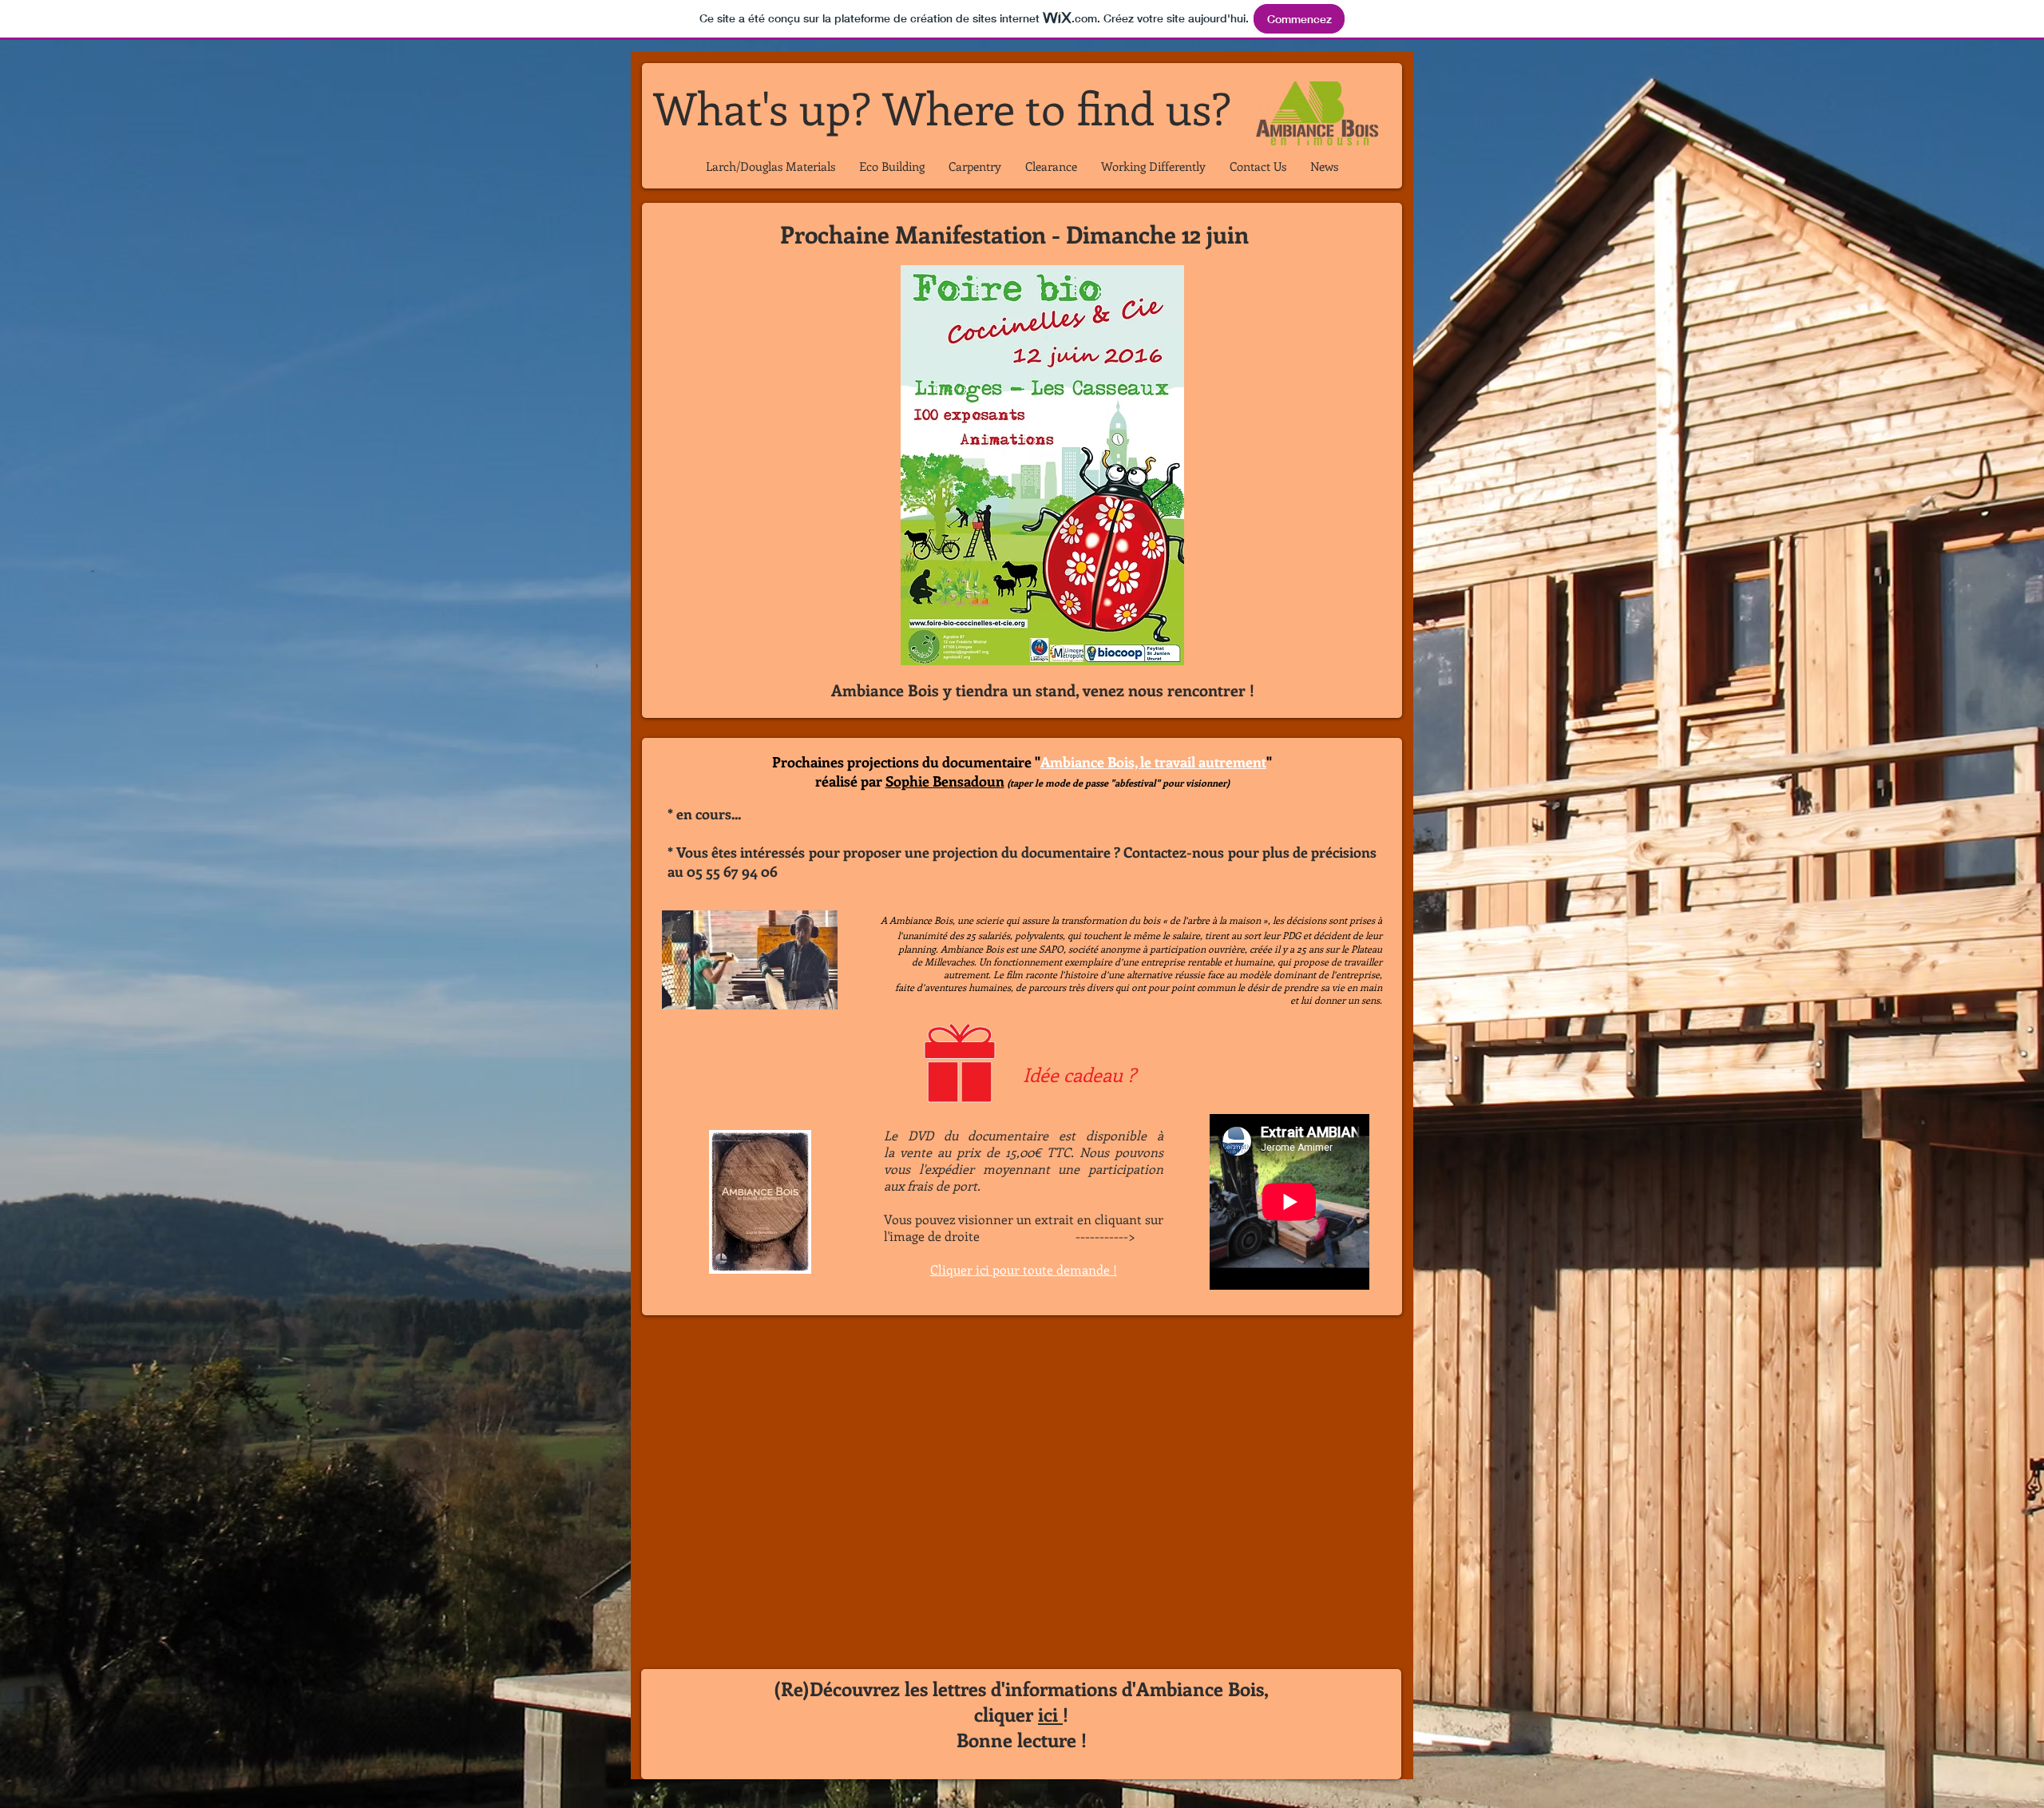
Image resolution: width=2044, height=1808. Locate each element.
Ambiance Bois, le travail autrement (1153, 762)
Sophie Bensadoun (945, 781)
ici (1050, 1714)
